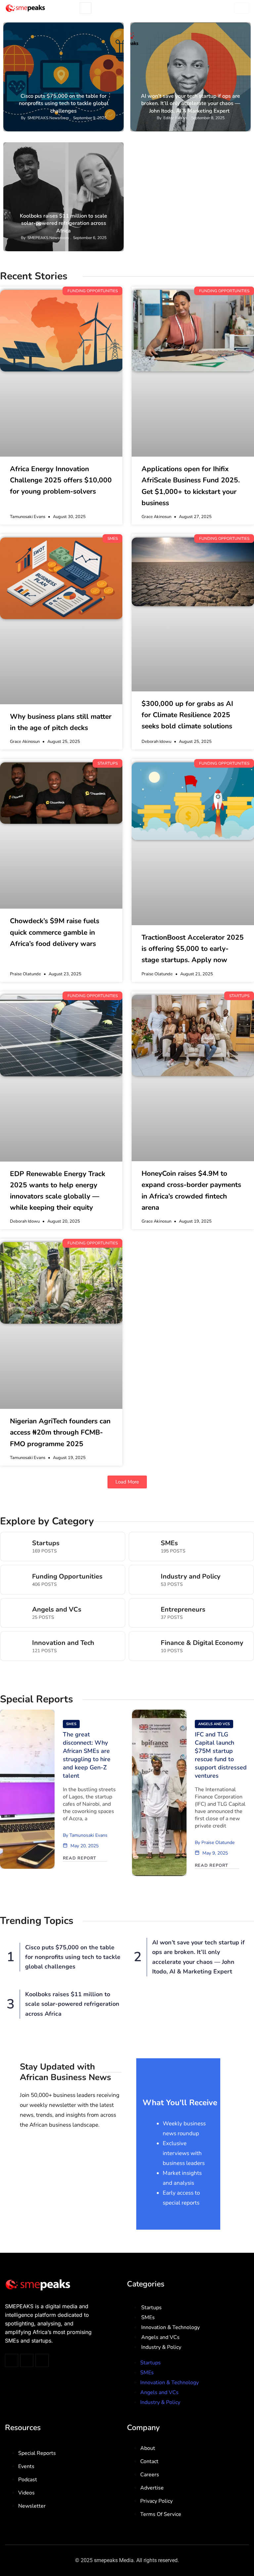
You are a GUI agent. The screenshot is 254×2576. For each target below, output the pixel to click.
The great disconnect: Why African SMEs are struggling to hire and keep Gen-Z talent (87, 1755)
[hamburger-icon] (242, 8)
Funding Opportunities (96, 28)
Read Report (80, 1858)
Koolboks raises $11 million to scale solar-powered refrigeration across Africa (63, 223)
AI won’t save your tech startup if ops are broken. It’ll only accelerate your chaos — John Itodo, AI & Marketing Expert (190, 104)
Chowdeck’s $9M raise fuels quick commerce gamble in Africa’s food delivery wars (55, 932)
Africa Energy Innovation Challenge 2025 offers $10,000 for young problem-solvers (61, 480)
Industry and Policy (191, 1577)
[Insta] (27, 2360)
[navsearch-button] (85, 8)
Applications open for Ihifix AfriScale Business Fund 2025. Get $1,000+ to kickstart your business (191, 486)
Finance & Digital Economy (202, 1643)
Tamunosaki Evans (88, 1835)
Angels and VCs (57, 1610)
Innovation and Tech (63, 1643)
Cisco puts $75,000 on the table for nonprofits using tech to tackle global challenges (64, 104)
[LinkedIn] (42, 2360)
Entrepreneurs (183, 1610)
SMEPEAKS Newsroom (48, 118)
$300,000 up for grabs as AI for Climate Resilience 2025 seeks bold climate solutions (187, 715)
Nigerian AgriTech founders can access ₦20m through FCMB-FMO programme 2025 (60, 1432)
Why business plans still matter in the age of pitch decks (61, 722)
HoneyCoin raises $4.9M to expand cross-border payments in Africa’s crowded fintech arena (191, 1190)
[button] (127, 1482)
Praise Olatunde (218, 1843)
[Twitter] (12, 2360)
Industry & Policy (197, 28)
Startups (237, 28)
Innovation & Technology (170, 2327)
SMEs (169, 1543)
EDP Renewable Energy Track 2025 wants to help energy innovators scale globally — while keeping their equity (58, 1191)
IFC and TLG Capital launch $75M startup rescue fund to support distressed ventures (221, 1755)
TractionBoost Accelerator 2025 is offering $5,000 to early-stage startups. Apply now (193, 949)
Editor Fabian (175, 118)
